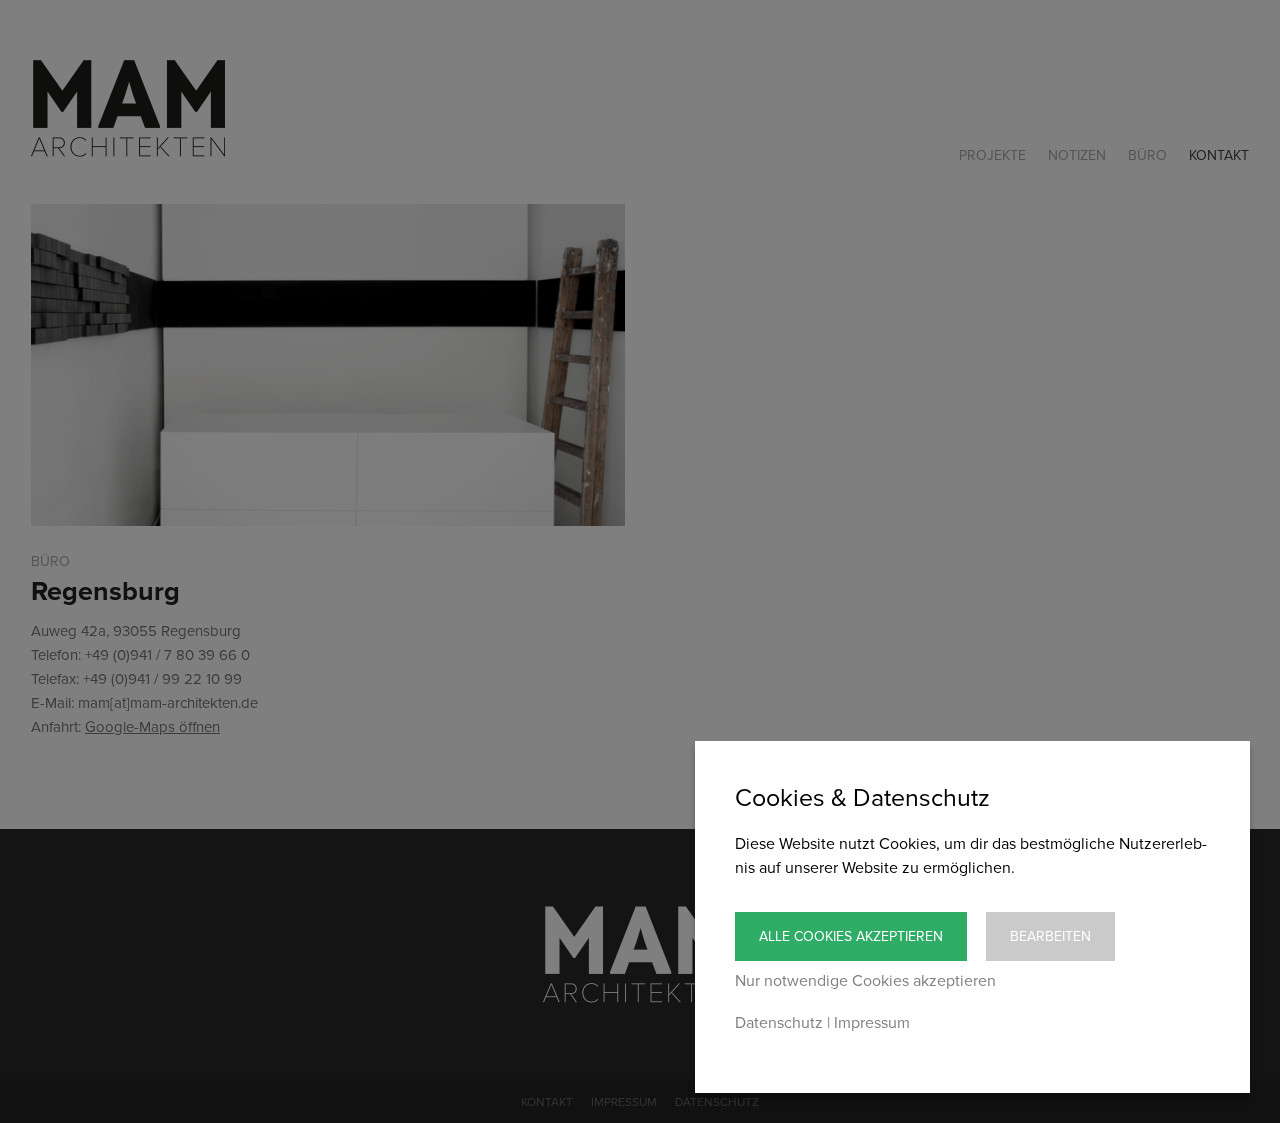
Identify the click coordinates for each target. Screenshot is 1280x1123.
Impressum (872, 1023)
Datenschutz (779, 1023)
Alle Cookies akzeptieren (851, 936)
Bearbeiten (1050, 936)
